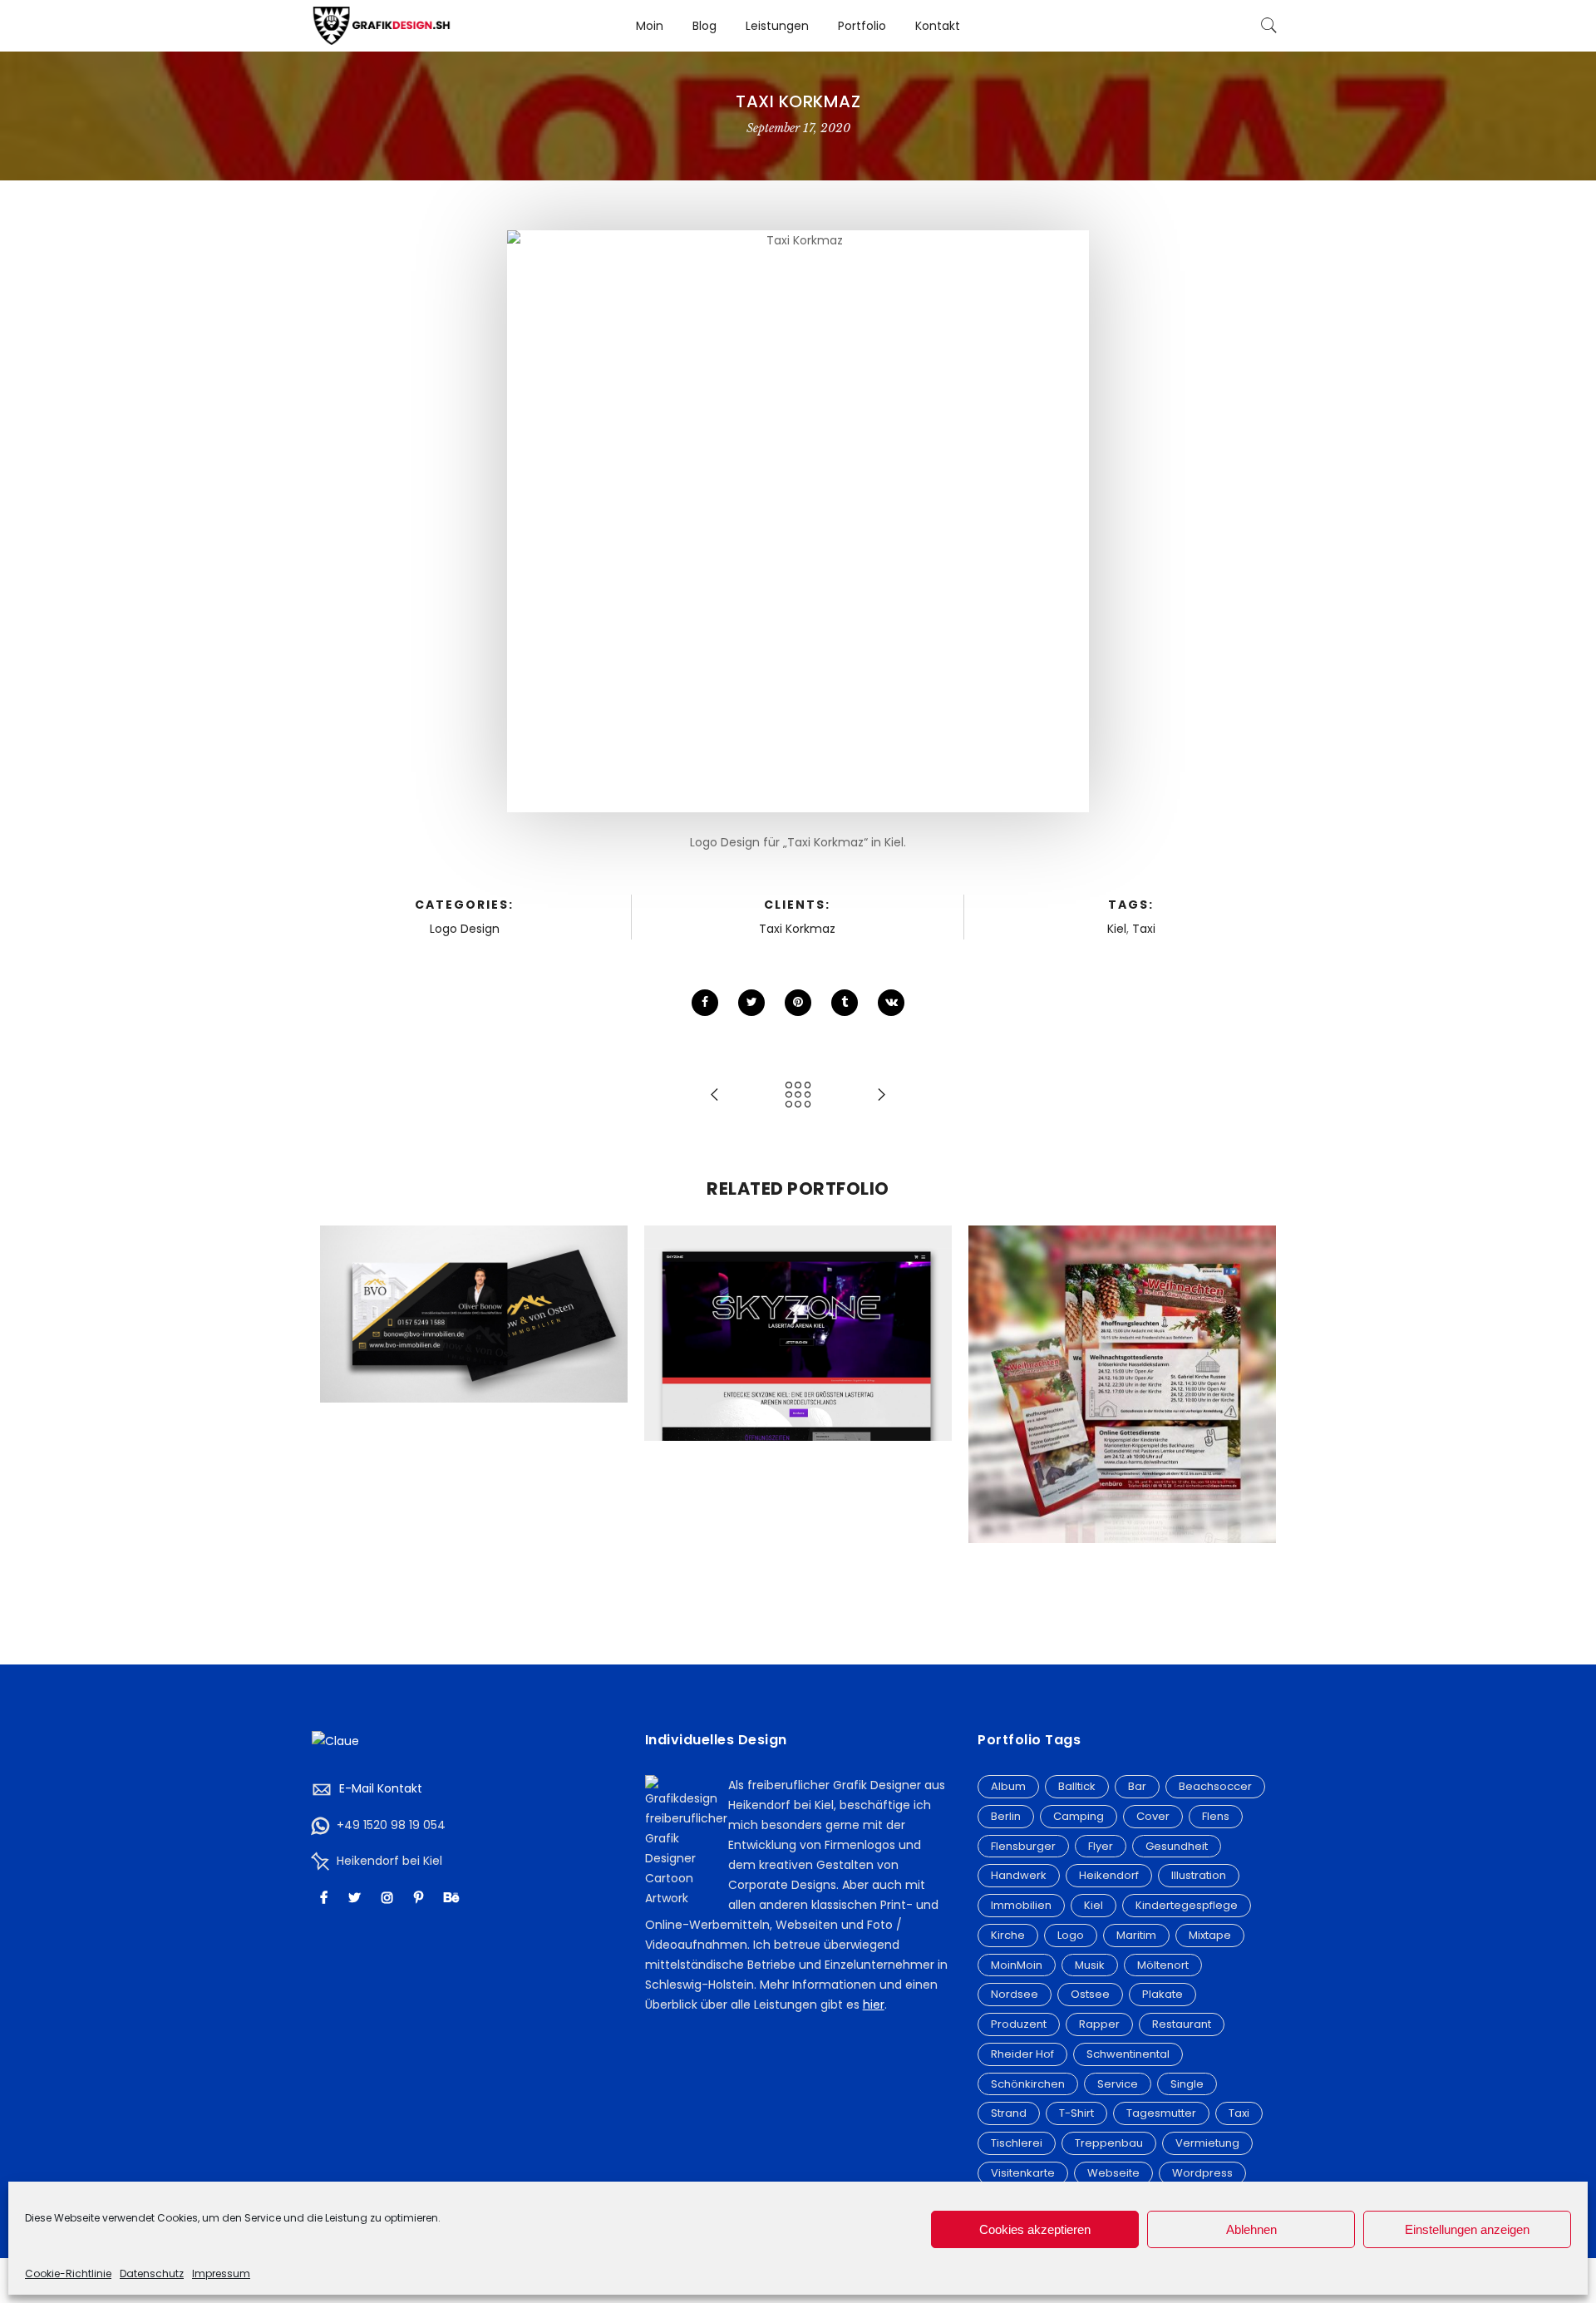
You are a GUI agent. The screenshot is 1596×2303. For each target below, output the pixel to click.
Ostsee (1090, 1994)
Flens (1216, 1816)
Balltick (1077, 1786)
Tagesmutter (1161, 2113)
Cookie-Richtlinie (68, 2273)
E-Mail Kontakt (381, 1788)
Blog (704, 26)
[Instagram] (389, 1898)
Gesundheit (1177, 1846)
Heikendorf (1109, 1875)
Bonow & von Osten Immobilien (474, 1278)
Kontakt (938, 26)
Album (1008, 1786)
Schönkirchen (1028, 2084)
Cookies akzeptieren (1035, 2229)
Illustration (1199, 1875)
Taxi (1144, 929)
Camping (1079, 1816)
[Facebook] (326, 1898)
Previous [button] (340, 1420)
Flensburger (1023, 1846)
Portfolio (862, 26)
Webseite (798, 1316)
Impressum (221, 2273)
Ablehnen (1251, 2229)
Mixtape (1210, 1935)
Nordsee (1015, 1994)
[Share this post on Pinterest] (798, 1003)
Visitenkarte (474, 1296)
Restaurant (1182, 2024)
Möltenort (1163, 1965)
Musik (1090, 1965)
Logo (1071, 1935)
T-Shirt (1076, 2113)
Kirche (1008, 1935)
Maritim (1136, 1935)
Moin (650, 26)
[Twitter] (357, 1898)
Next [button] (1256, 1420)
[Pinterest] (421, 1898)
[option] (474, 1314)
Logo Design (465, 929)
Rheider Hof (1022, 2054)
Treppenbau (1109, 2143)
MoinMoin (1017, 1965)
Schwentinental (1128, 2054)
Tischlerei (1017, 2143)
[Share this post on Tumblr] (845, 1003)
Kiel (1117, 929)
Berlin (1006, 1816)
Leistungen (777, 26)
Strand (1009, 2113)
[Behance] (453, 1898)
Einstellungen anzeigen (1467, 2229)
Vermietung (1207, 2143)
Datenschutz (152, 2273)
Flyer (1101, 1846)
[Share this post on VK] (891, 1003)
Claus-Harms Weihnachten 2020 (1122, 1349)
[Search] (1269, 26)
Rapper (1099, 2024)
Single (1187, 2084)
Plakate (1163, 1994)
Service (1118, 2084)
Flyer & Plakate (1122, 1367)
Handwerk (1019, 1875)
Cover (1153, 1816)
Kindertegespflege (1187, 1905)
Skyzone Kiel (798, 1298)
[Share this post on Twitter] (751, 1003)
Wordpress (1202, 2173)
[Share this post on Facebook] (705, 1003)
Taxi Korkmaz (797, 929)
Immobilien (1021, 1905)
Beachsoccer (1215, 1786)
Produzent (1019, 2024)
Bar (1137, 1786)
